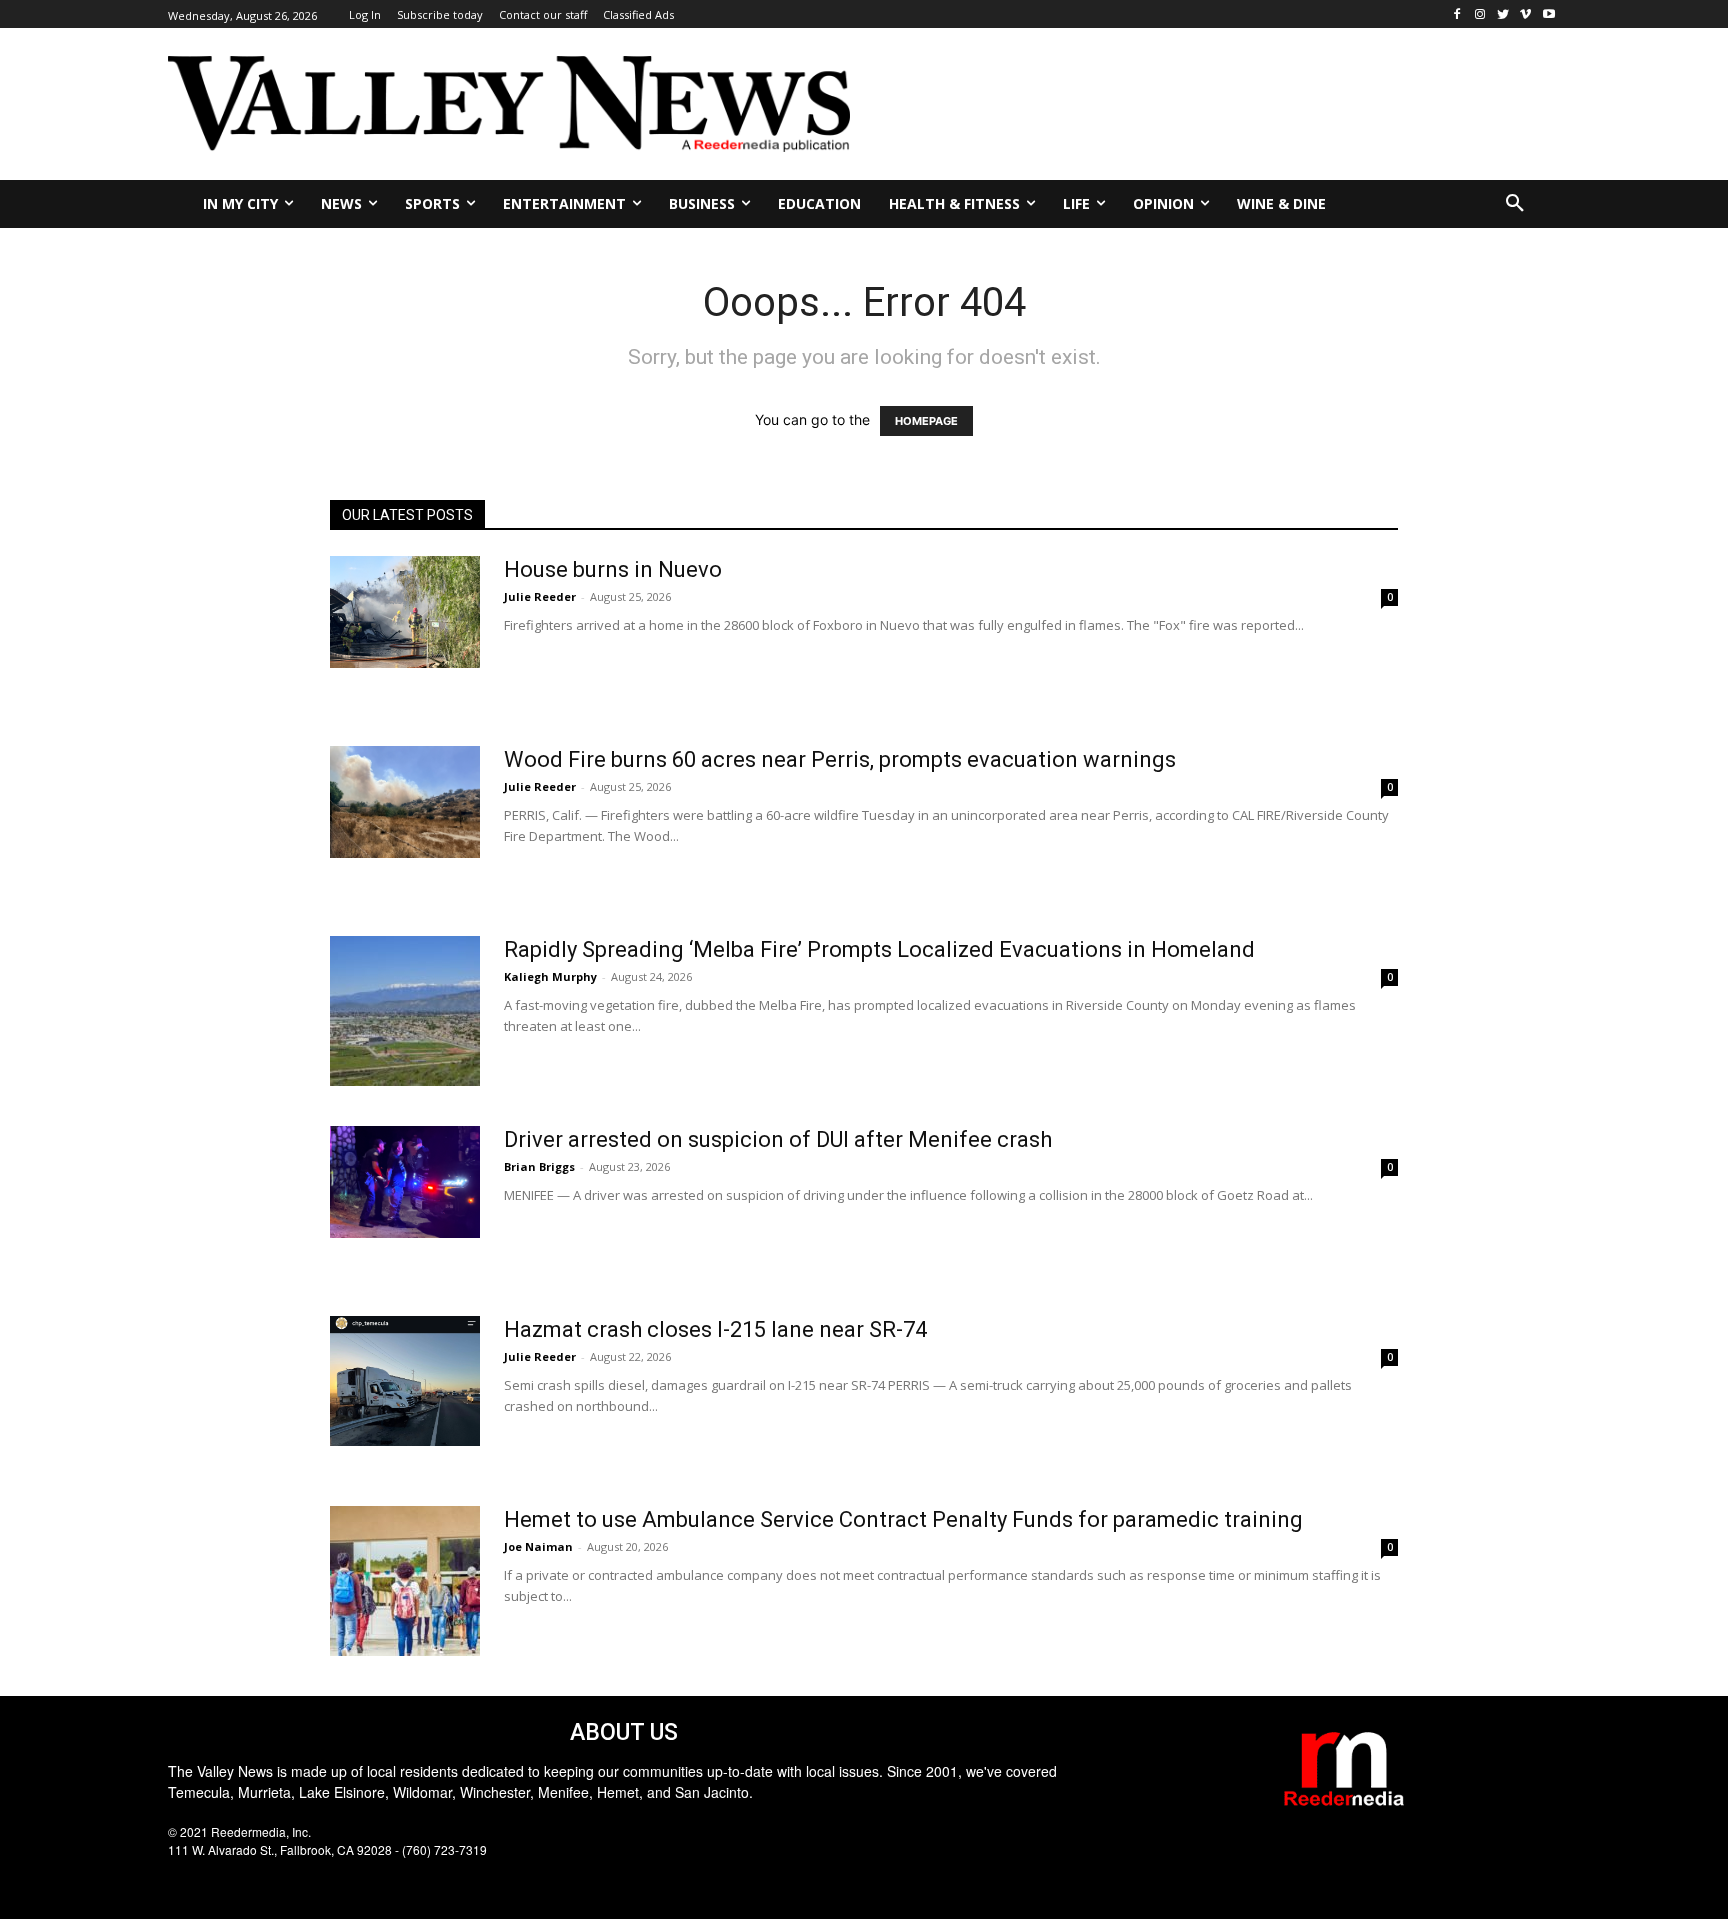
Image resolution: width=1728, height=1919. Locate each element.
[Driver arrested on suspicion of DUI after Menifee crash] (405, 1182)
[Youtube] (1548, 14)
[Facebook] (1457, 14)
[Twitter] (1503, 14)
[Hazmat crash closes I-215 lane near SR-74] (405, 1381)
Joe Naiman (538, 1546)
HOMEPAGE (926, 421)
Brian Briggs (539, 1166)
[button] (1515, 204)
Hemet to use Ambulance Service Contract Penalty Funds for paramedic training (903, 1519)
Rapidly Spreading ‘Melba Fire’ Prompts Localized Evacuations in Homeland (879, 949)
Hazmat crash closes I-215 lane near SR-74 (715, 1329)
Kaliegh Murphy (550, 976)
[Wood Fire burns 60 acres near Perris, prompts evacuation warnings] (405, 802)
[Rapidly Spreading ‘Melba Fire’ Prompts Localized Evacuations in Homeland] (405, 1011)
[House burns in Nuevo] (405, 612)
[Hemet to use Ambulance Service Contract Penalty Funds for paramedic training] (405, 1581)
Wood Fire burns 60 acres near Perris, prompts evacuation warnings (840, 759)
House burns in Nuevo (613, 569)
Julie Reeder (540, 596)
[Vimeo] (1525, 14)
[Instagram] (1480, 14)
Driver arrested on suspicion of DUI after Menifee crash (778, 1139)
